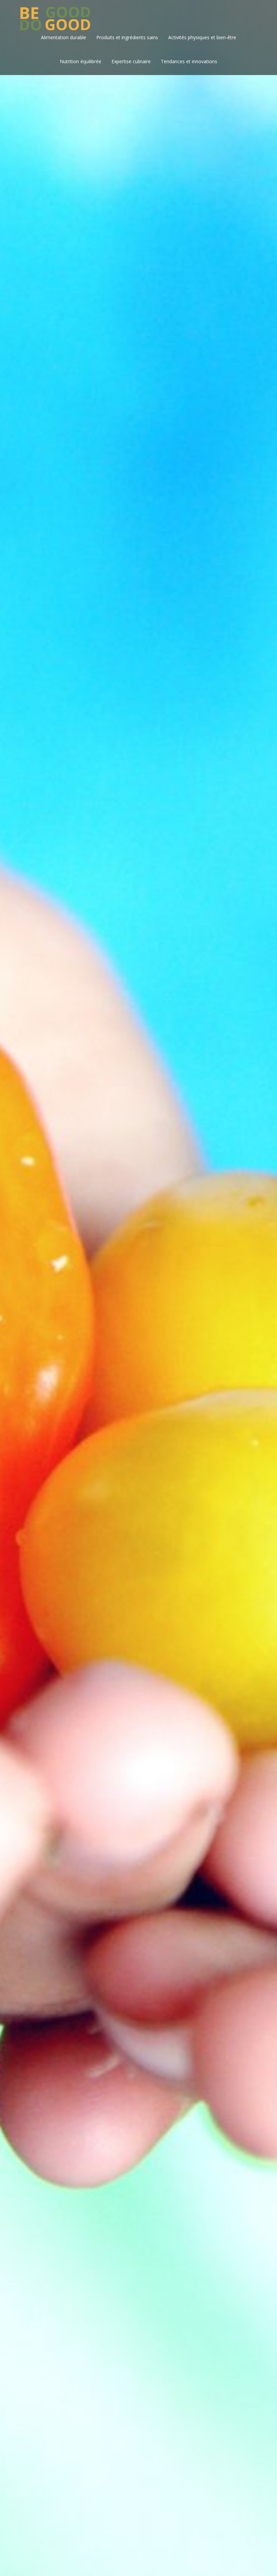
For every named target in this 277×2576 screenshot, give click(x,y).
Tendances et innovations (189, 61)
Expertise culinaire (131, 61)
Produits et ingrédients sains (127, 37)
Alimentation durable (64, 37)
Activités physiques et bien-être (202, 37)
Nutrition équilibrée (81, 61)
